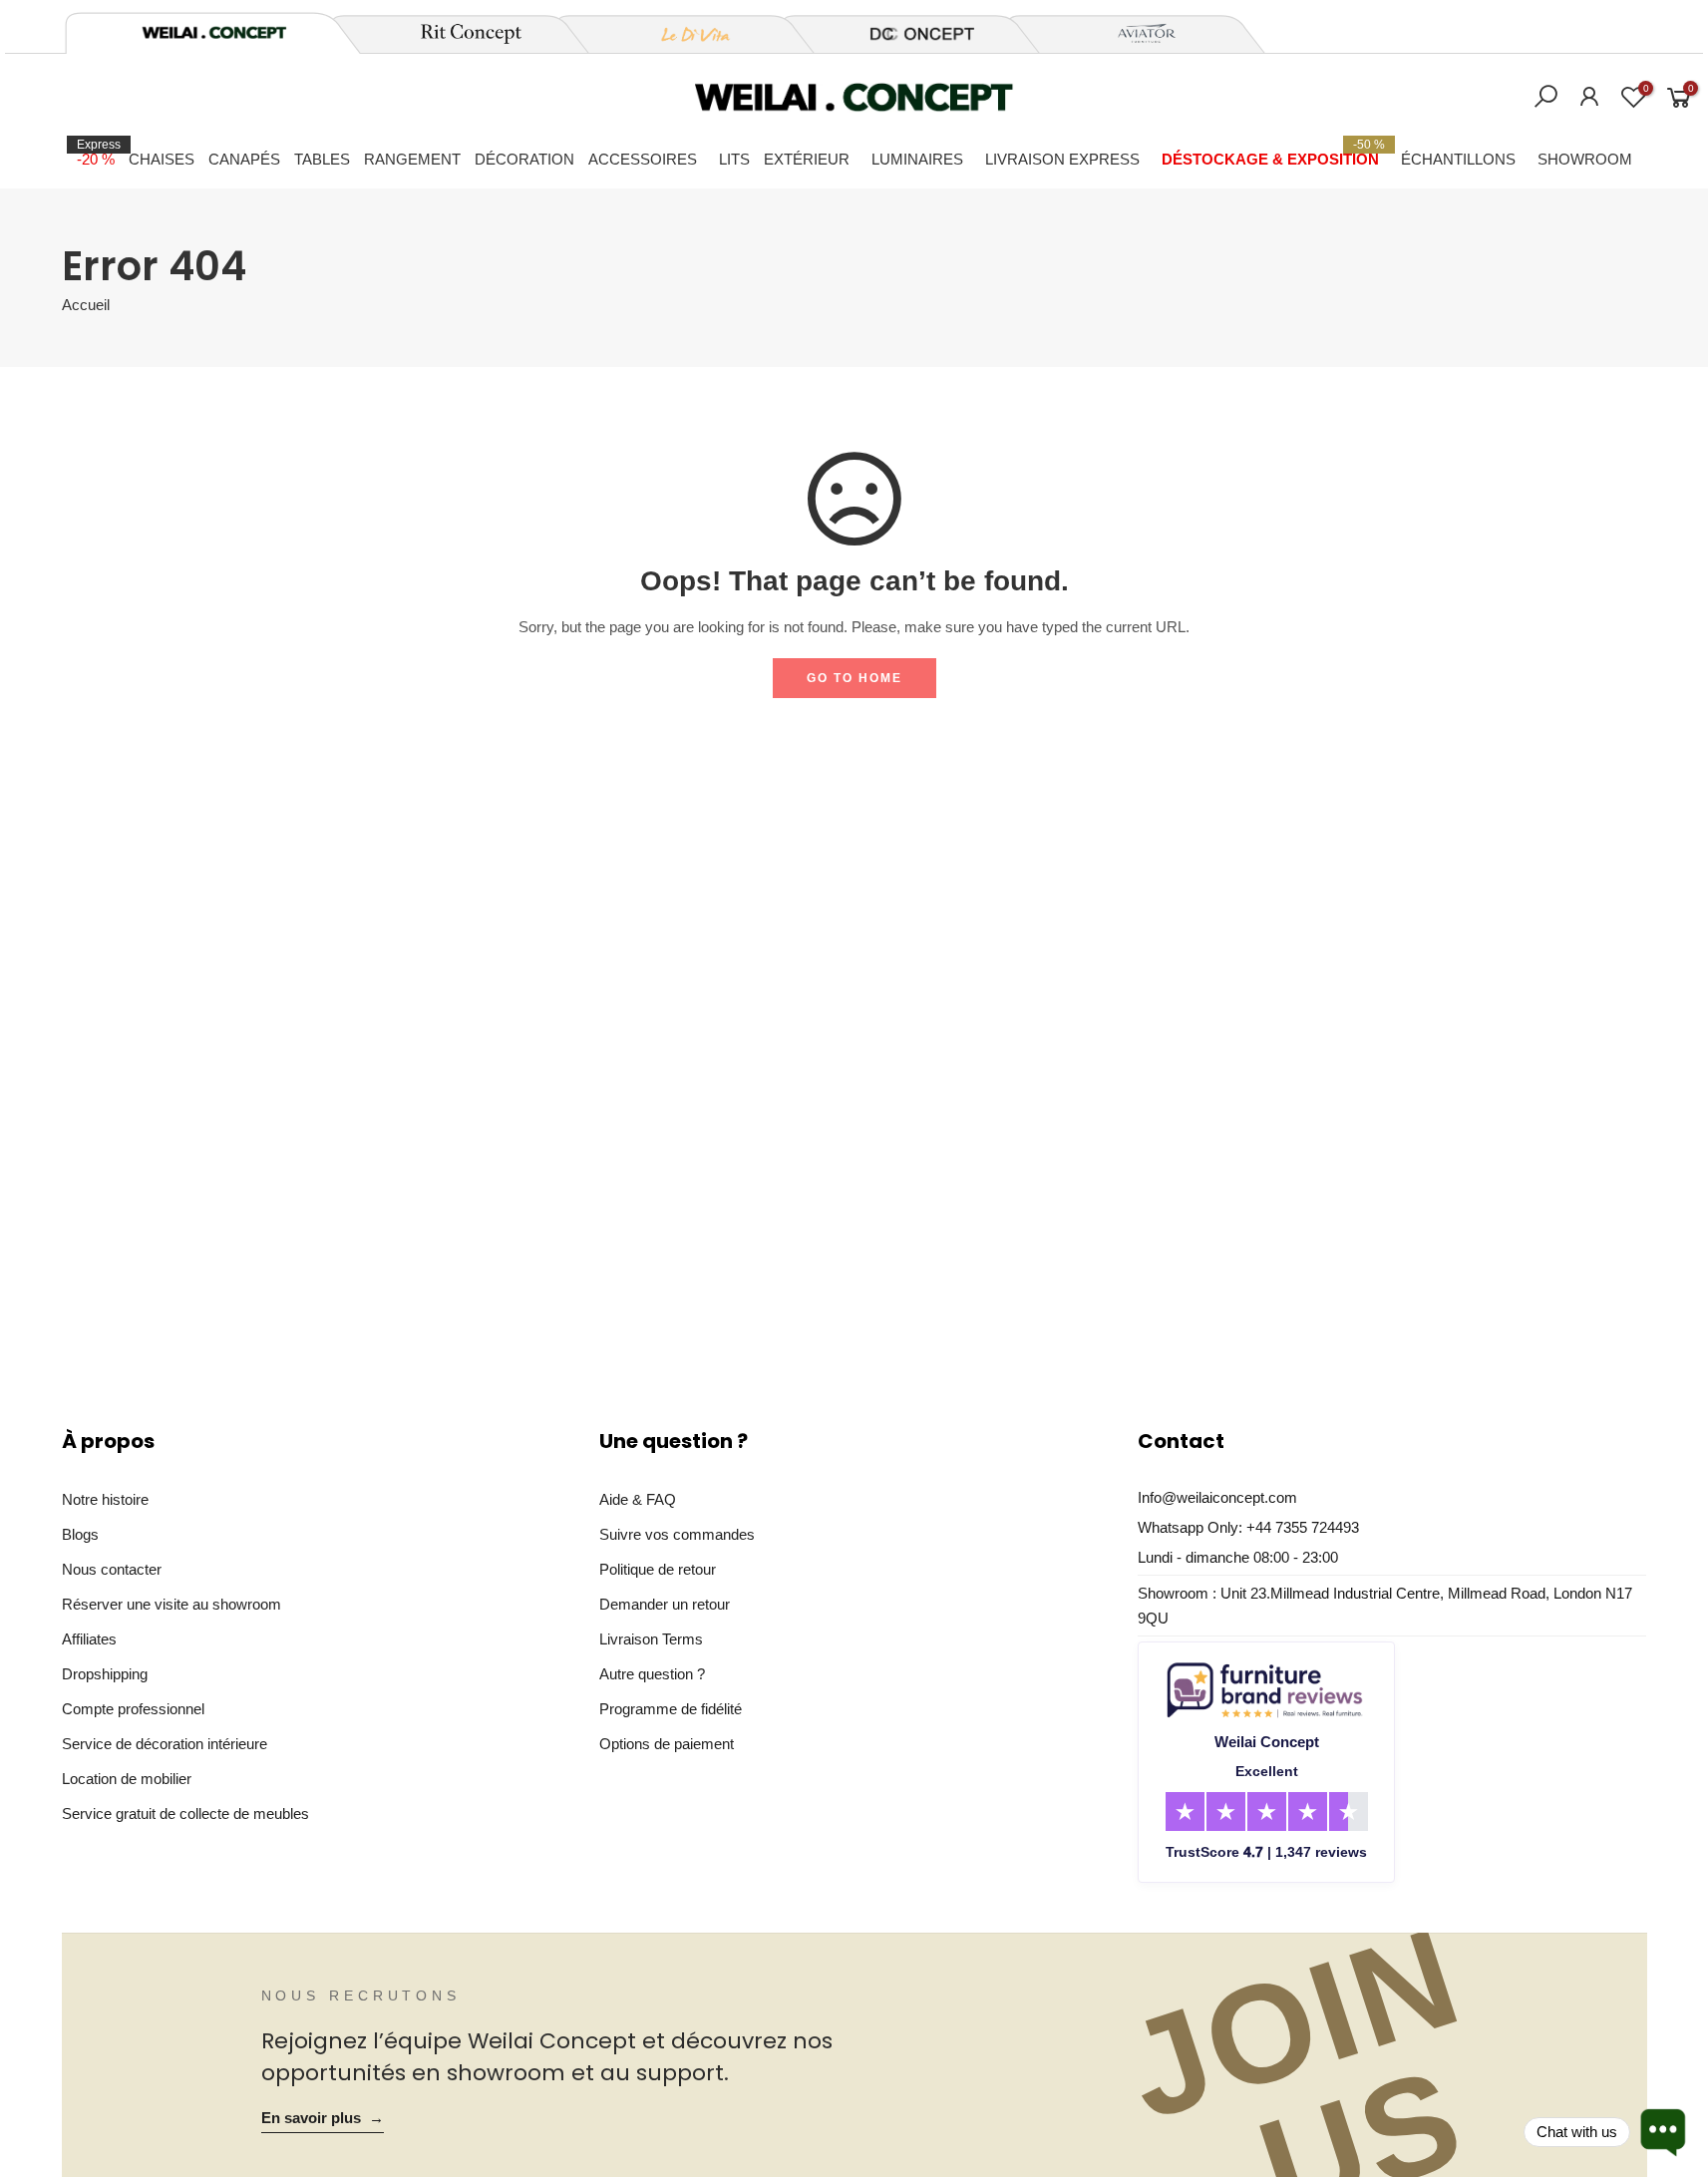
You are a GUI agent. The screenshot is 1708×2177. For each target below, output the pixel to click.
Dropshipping (105, 1674)
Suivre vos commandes (677, 1534)
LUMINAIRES (917, 159)
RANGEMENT (412, 159)
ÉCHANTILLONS (1458, 159)
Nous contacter (112, 1569)
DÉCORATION (524, 159)
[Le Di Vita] (685, 34)
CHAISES (162, 159)
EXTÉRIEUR (807, 159)
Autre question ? (652, 1674)
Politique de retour (658, 1569)
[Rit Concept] (460, 34)
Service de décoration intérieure (165, 1744)
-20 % (99, 153)
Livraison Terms (651, 1639)
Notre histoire (105, 1499)
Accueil (86, 305)
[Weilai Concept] (214, 32)
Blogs (80, 1534)
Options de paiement (667, 1744)
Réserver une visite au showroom (171, 1604)
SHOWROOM (1585, 159)
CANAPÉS (244, 159)
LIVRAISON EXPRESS (1062, 159)
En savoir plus (323, 2118)
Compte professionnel (133, 1709)
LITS (734, 159)
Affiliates (89, 1639)
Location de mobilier (127, 1779)
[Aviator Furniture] (1136, 34)
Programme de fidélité (671, 1709)
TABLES (322, 159)
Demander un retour (665, 1604)
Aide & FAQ (638, 1499)
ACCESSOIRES (643, 159)
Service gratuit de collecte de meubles (185, 1814)
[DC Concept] (910, 34)
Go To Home (854, 678)
